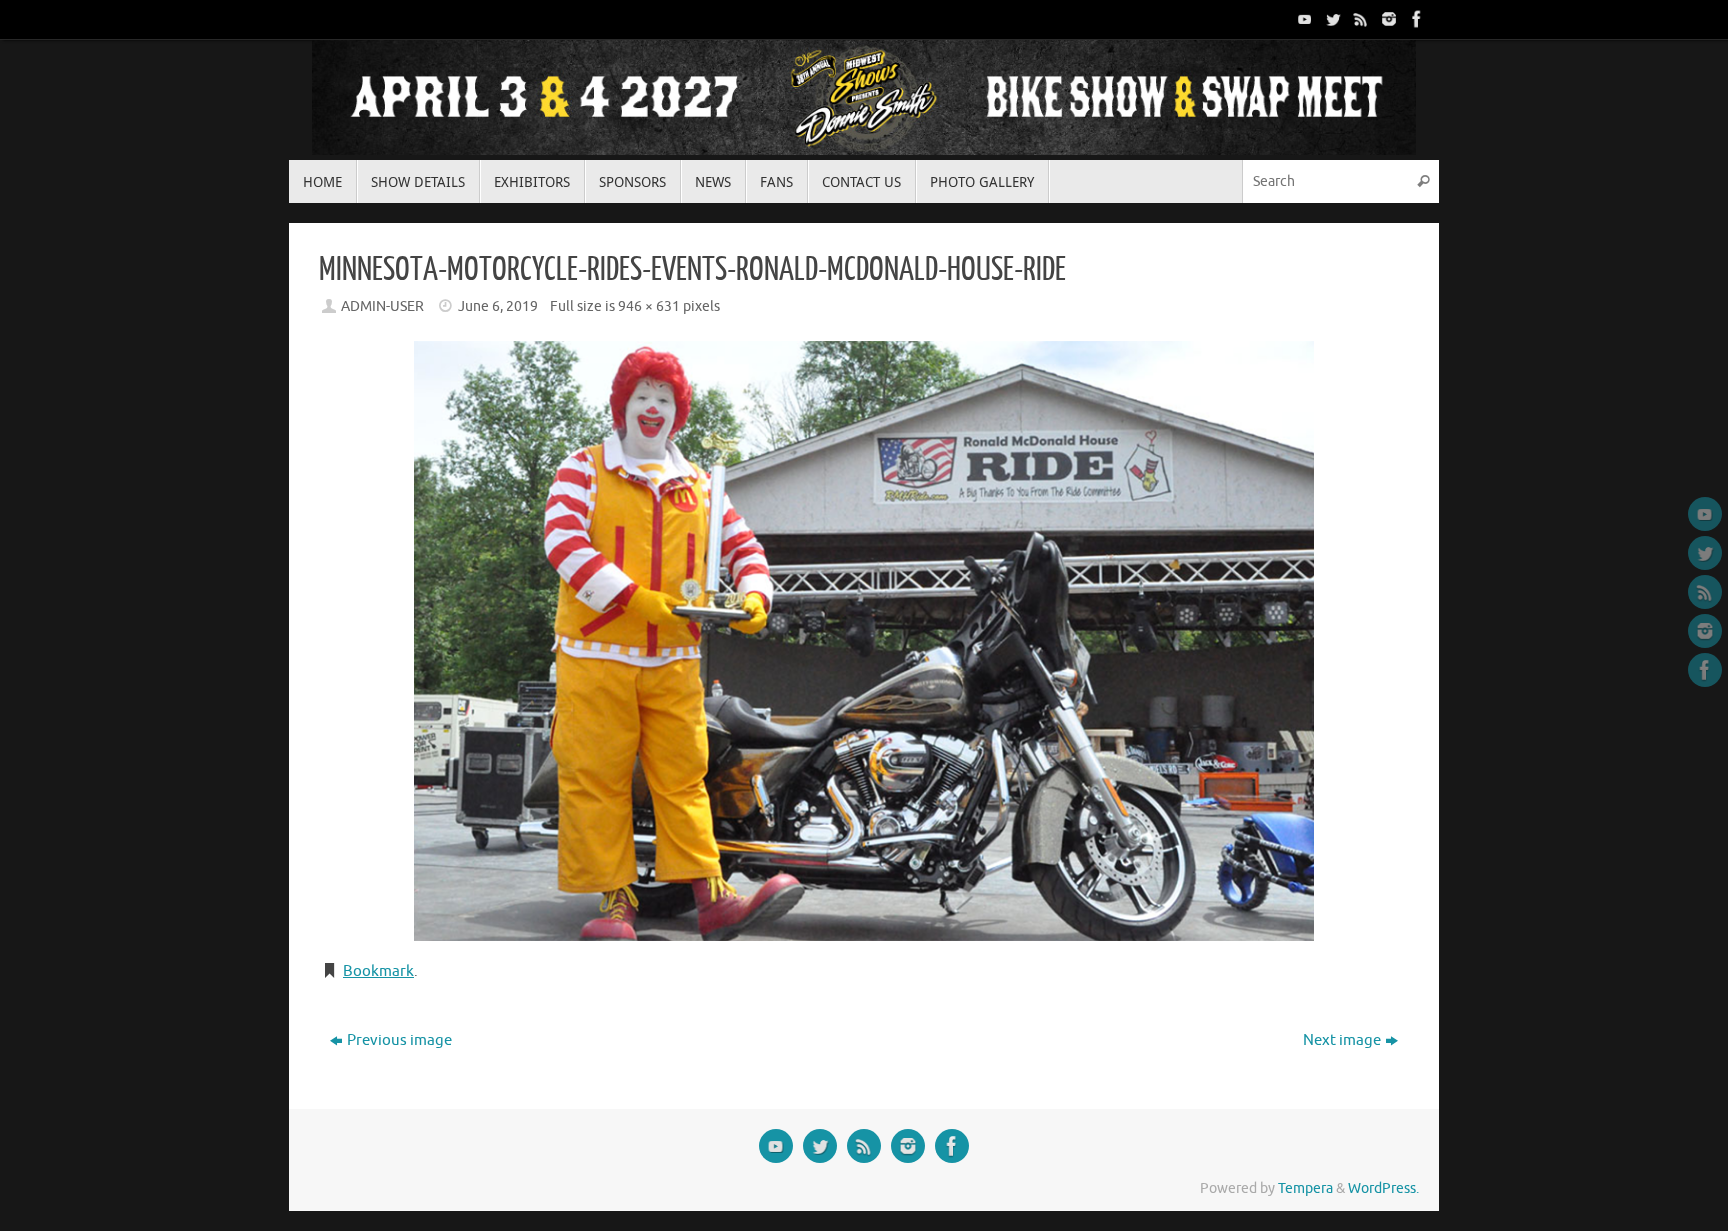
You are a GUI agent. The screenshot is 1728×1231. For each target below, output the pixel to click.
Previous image (399, 1040)
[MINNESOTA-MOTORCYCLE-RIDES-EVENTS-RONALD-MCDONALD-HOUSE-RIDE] (864, 641)
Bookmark (378, 971)
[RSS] (1359, 19)
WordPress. (1383, 1188)
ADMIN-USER (382, 306)
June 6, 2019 (498, 306)
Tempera (1305, 1188)
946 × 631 (649, 306)
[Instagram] (1387, 19)
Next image (1342, 1040)
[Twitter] (1331, 19)
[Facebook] (1415, 19)
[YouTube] (1303, 19)
